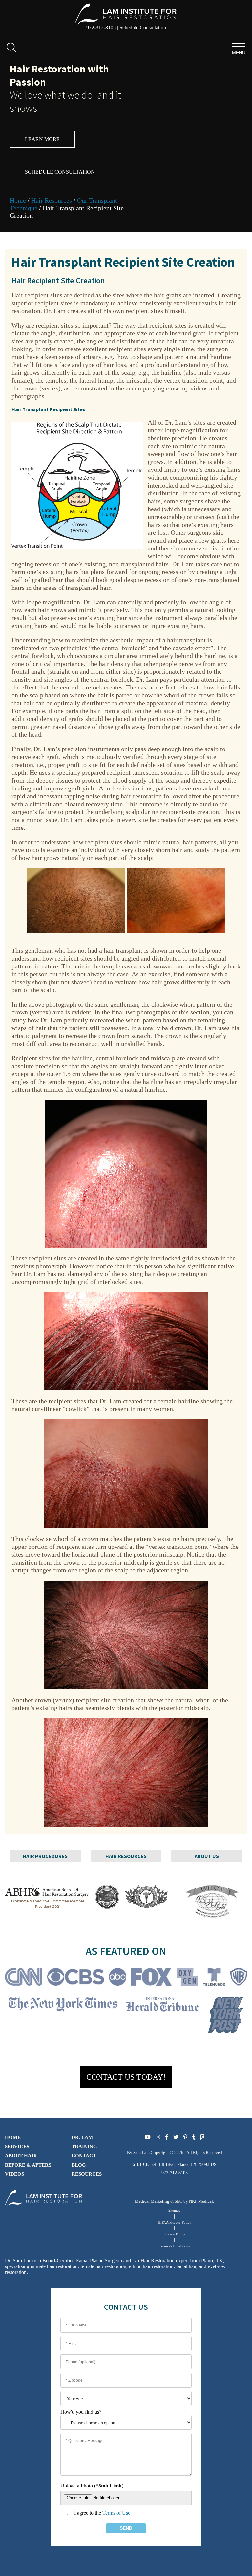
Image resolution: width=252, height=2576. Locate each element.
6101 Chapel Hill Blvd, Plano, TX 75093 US (175, 2164)
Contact (84, 2156)
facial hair (186, 2266)
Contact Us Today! (126, 2077)
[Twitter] (176, 2137)
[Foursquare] (202, 2137)
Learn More (42, 139)
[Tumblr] (194, 2137)
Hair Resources (52, 200)
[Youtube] (148, 2137)
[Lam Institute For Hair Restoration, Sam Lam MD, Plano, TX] (126, 13)
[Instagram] (158, 2137)
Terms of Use (116, 2513)
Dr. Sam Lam (19, 2260)
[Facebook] (167, 2137)
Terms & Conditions (174, 2246)
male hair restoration (57, 2266)
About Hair (21, 2156)
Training (84, 2147)
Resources (87, 2174)
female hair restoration (103, 2266)
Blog (79, 2165)
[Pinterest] (185, 2137)
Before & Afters (28, 2165)
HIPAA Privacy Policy (175, 2222)
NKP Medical (201, 2201)
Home (18, 200)
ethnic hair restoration (151, 2266)
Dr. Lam (82, 2137)
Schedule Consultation (143, 27)
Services (17, 2147)
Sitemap (174, 2210)
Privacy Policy (174, 2234)
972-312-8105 (101, 27)
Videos (14, 2174)
